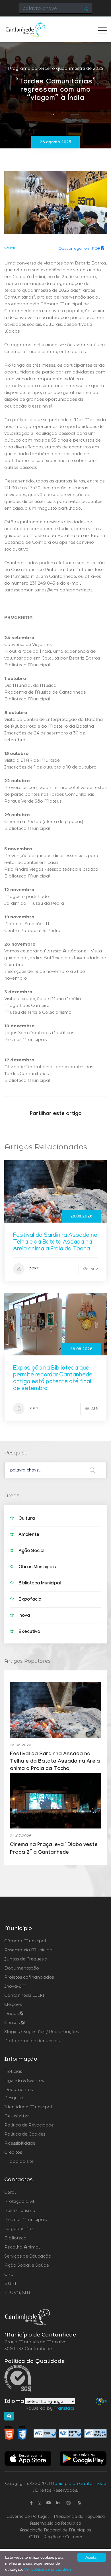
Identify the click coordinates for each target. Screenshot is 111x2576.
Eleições (13, 2004)
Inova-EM (16, 1986)
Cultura (27, 1519)
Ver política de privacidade (48, 2569)
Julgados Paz (35, 2229)
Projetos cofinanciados (29, 1977)
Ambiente (29, 1535)
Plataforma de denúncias (32, 2041)
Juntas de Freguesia (26, 1959)
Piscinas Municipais (41, 2220)
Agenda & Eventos (24, 2080)
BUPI (26, 2283)
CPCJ (25, 2274)
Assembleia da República (55, 2523)
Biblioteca (31, 2238)
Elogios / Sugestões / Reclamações (42, 2032)
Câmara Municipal (25, 1941)
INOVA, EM (33, 2292)
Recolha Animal (37, 2247)
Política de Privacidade (29, 2125)
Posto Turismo (35, 2210)
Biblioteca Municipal (40, 1584)
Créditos (13, 2152)
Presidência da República (79, 2516)
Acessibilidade (20, 2143)
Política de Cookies (25, 2134)
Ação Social (31, 1551)
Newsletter (17, 2116)
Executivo (29, 1632)
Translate (64, 2408)
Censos (13, 2022)
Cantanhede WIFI (24, 1995)
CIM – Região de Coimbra (56, 2537)
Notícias (13, 2071)
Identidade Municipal (28, 2107)
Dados (12, 2013)
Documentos (18, 2089)
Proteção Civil (35, 2201)
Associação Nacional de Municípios (55, 2530)
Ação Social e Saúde (43, 2265)
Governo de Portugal (28, 2516)
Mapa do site (19, 2161)
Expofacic (30, 1600)
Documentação (22, 1968)
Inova (24, 1616)
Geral (25, 2192)
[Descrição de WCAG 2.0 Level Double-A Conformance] (55, 2433)
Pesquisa (14, 2098)
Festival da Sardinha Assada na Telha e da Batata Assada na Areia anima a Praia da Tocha (55, 1243)
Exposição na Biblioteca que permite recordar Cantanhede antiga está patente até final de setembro (53, 1379)
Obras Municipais (37, 1568)
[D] (105, 2401)
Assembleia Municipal (29, 1950)
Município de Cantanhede (78, 2483)
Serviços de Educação (43, 2256)
